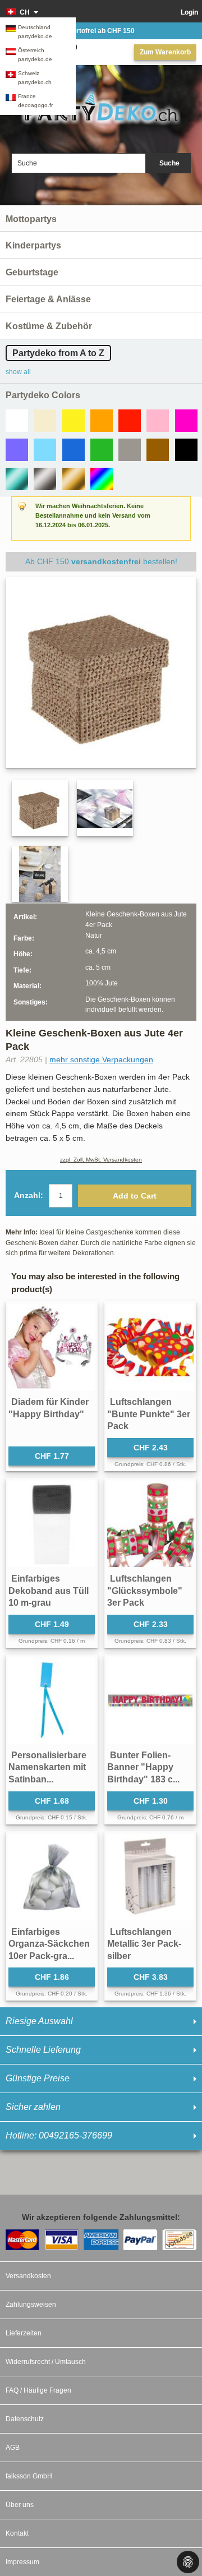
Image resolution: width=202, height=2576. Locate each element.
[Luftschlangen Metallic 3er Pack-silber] (150, 1877)
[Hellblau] (45, 450)
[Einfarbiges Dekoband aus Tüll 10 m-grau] (52, 1524)
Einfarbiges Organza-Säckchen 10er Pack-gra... (49, 1944)
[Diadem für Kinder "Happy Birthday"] (52, 1347)
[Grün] (102, 450)
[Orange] (102, 421)
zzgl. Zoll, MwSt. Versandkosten (101, 1160)
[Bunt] (102, 479)
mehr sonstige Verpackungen (101, 1059)
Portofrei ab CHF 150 (101, 31)
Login (189, 12)
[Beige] (45, 421)
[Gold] (74, 479)
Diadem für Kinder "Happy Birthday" (49, 1408)
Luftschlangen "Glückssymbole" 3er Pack (145, 1591)
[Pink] (186, 421)
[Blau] (74, 450)
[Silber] (45, 479)
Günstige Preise (38, 2078)
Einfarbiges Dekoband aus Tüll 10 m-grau (49, 1591)
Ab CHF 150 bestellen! (101, 561)
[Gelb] (74, 421)
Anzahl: (29, 1195)
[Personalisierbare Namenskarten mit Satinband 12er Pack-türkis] (52, 1701)
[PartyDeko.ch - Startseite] (101, 107)
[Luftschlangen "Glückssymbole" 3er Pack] (150, 1524)
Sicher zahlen (33, 2107)
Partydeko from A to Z (58, 353)
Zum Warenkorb (165, 52)
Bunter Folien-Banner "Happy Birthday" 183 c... (143, 1767)
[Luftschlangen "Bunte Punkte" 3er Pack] (150, 1347)
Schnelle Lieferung (43, 2050)
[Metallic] (17, 479)
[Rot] (130, 421)
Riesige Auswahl (39, 2021)
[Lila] (17, 450)
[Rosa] (158, 421)
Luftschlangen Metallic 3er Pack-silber (144, 1944)
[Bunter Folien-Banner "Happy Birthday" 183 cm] (150, 1701)
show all (18, 372)
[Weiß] (17, 421)
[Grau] (130, 450)
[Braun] (158, 450)
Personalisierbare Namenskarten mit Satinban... (47, 1767)
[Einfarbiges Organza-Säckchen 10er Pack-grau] (52, 1877)
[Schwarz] (186, 450)
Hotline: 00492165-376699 (59, 2135)
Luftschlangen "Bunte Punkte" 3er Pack (149, 1414)
